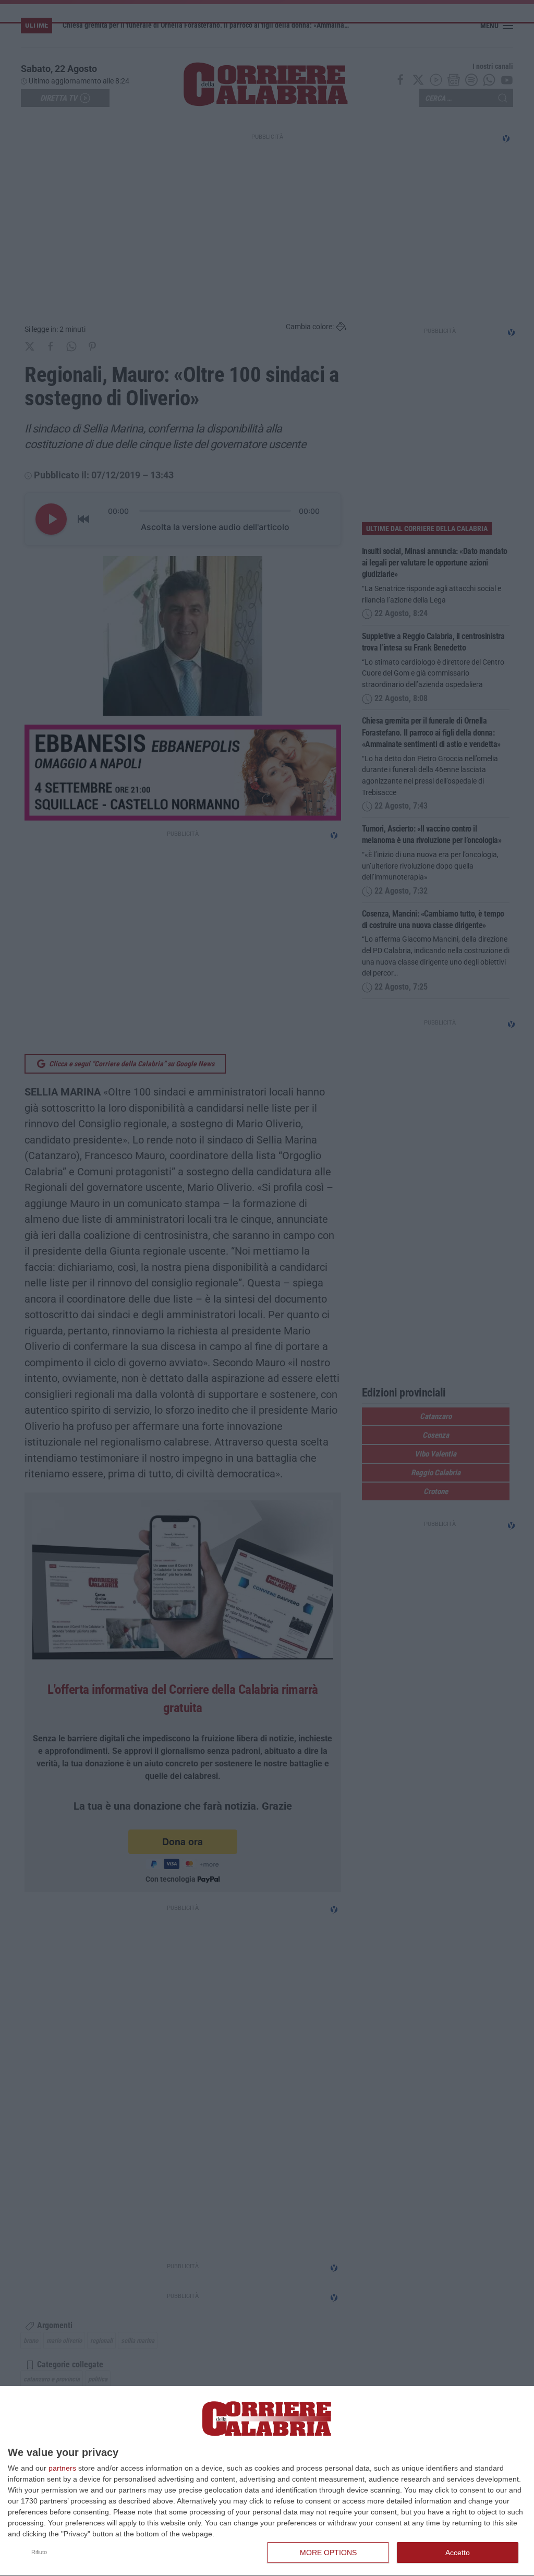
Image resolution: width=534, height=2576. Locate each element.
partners (62, 2468)
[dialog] (267, 2481)
